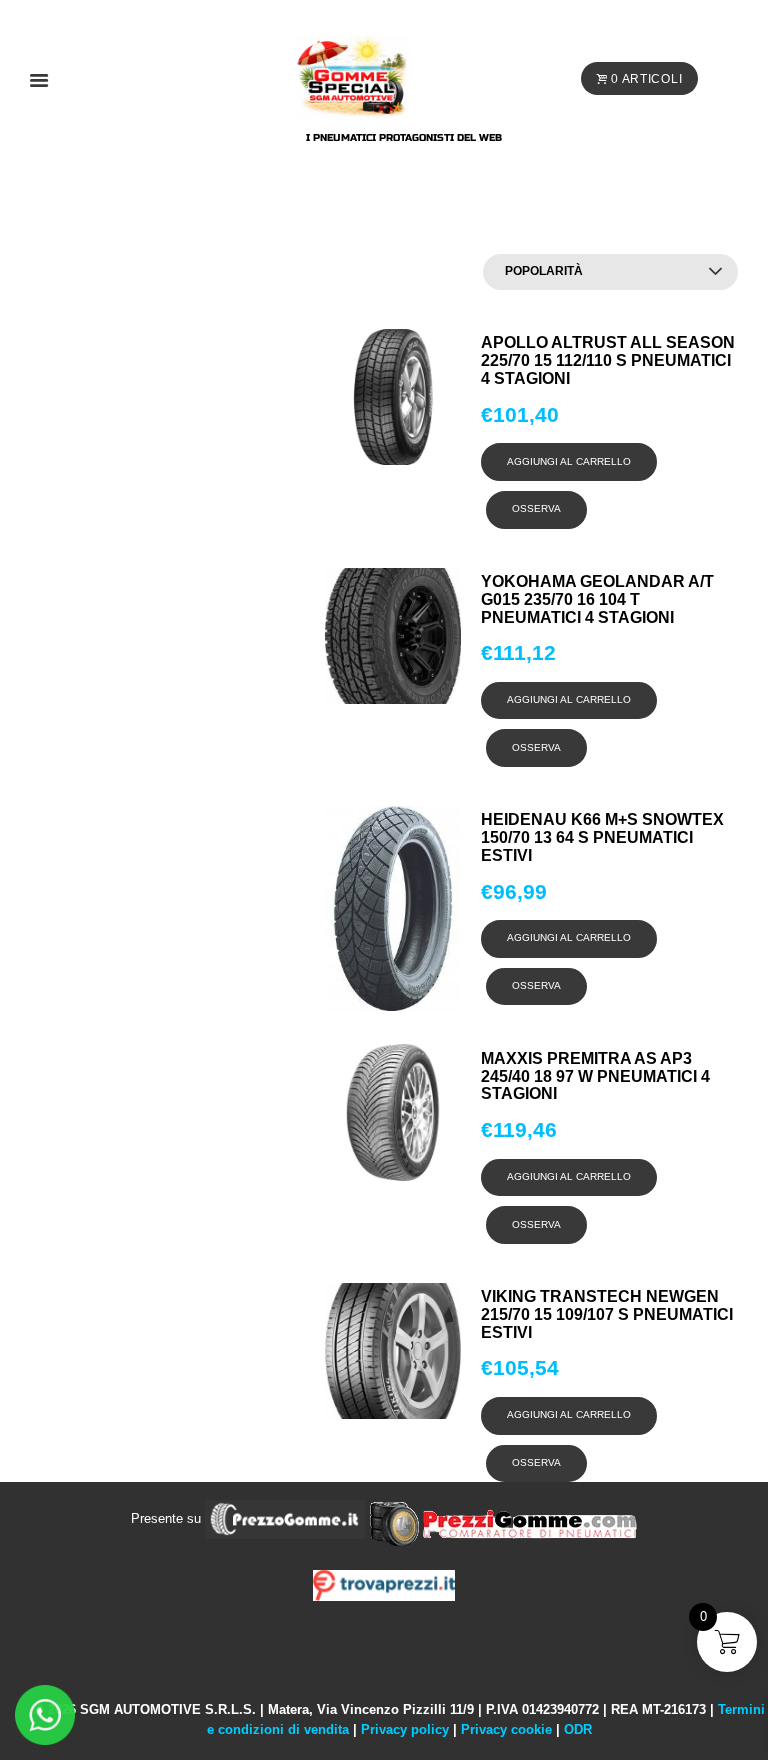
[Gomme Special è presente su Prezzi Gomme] (503, 1518)
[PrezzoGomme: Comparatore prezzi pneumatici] (285, 1518)
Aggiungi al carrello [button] (569, 461)
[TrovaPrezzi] (384, 1584)
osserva (536, 508)
